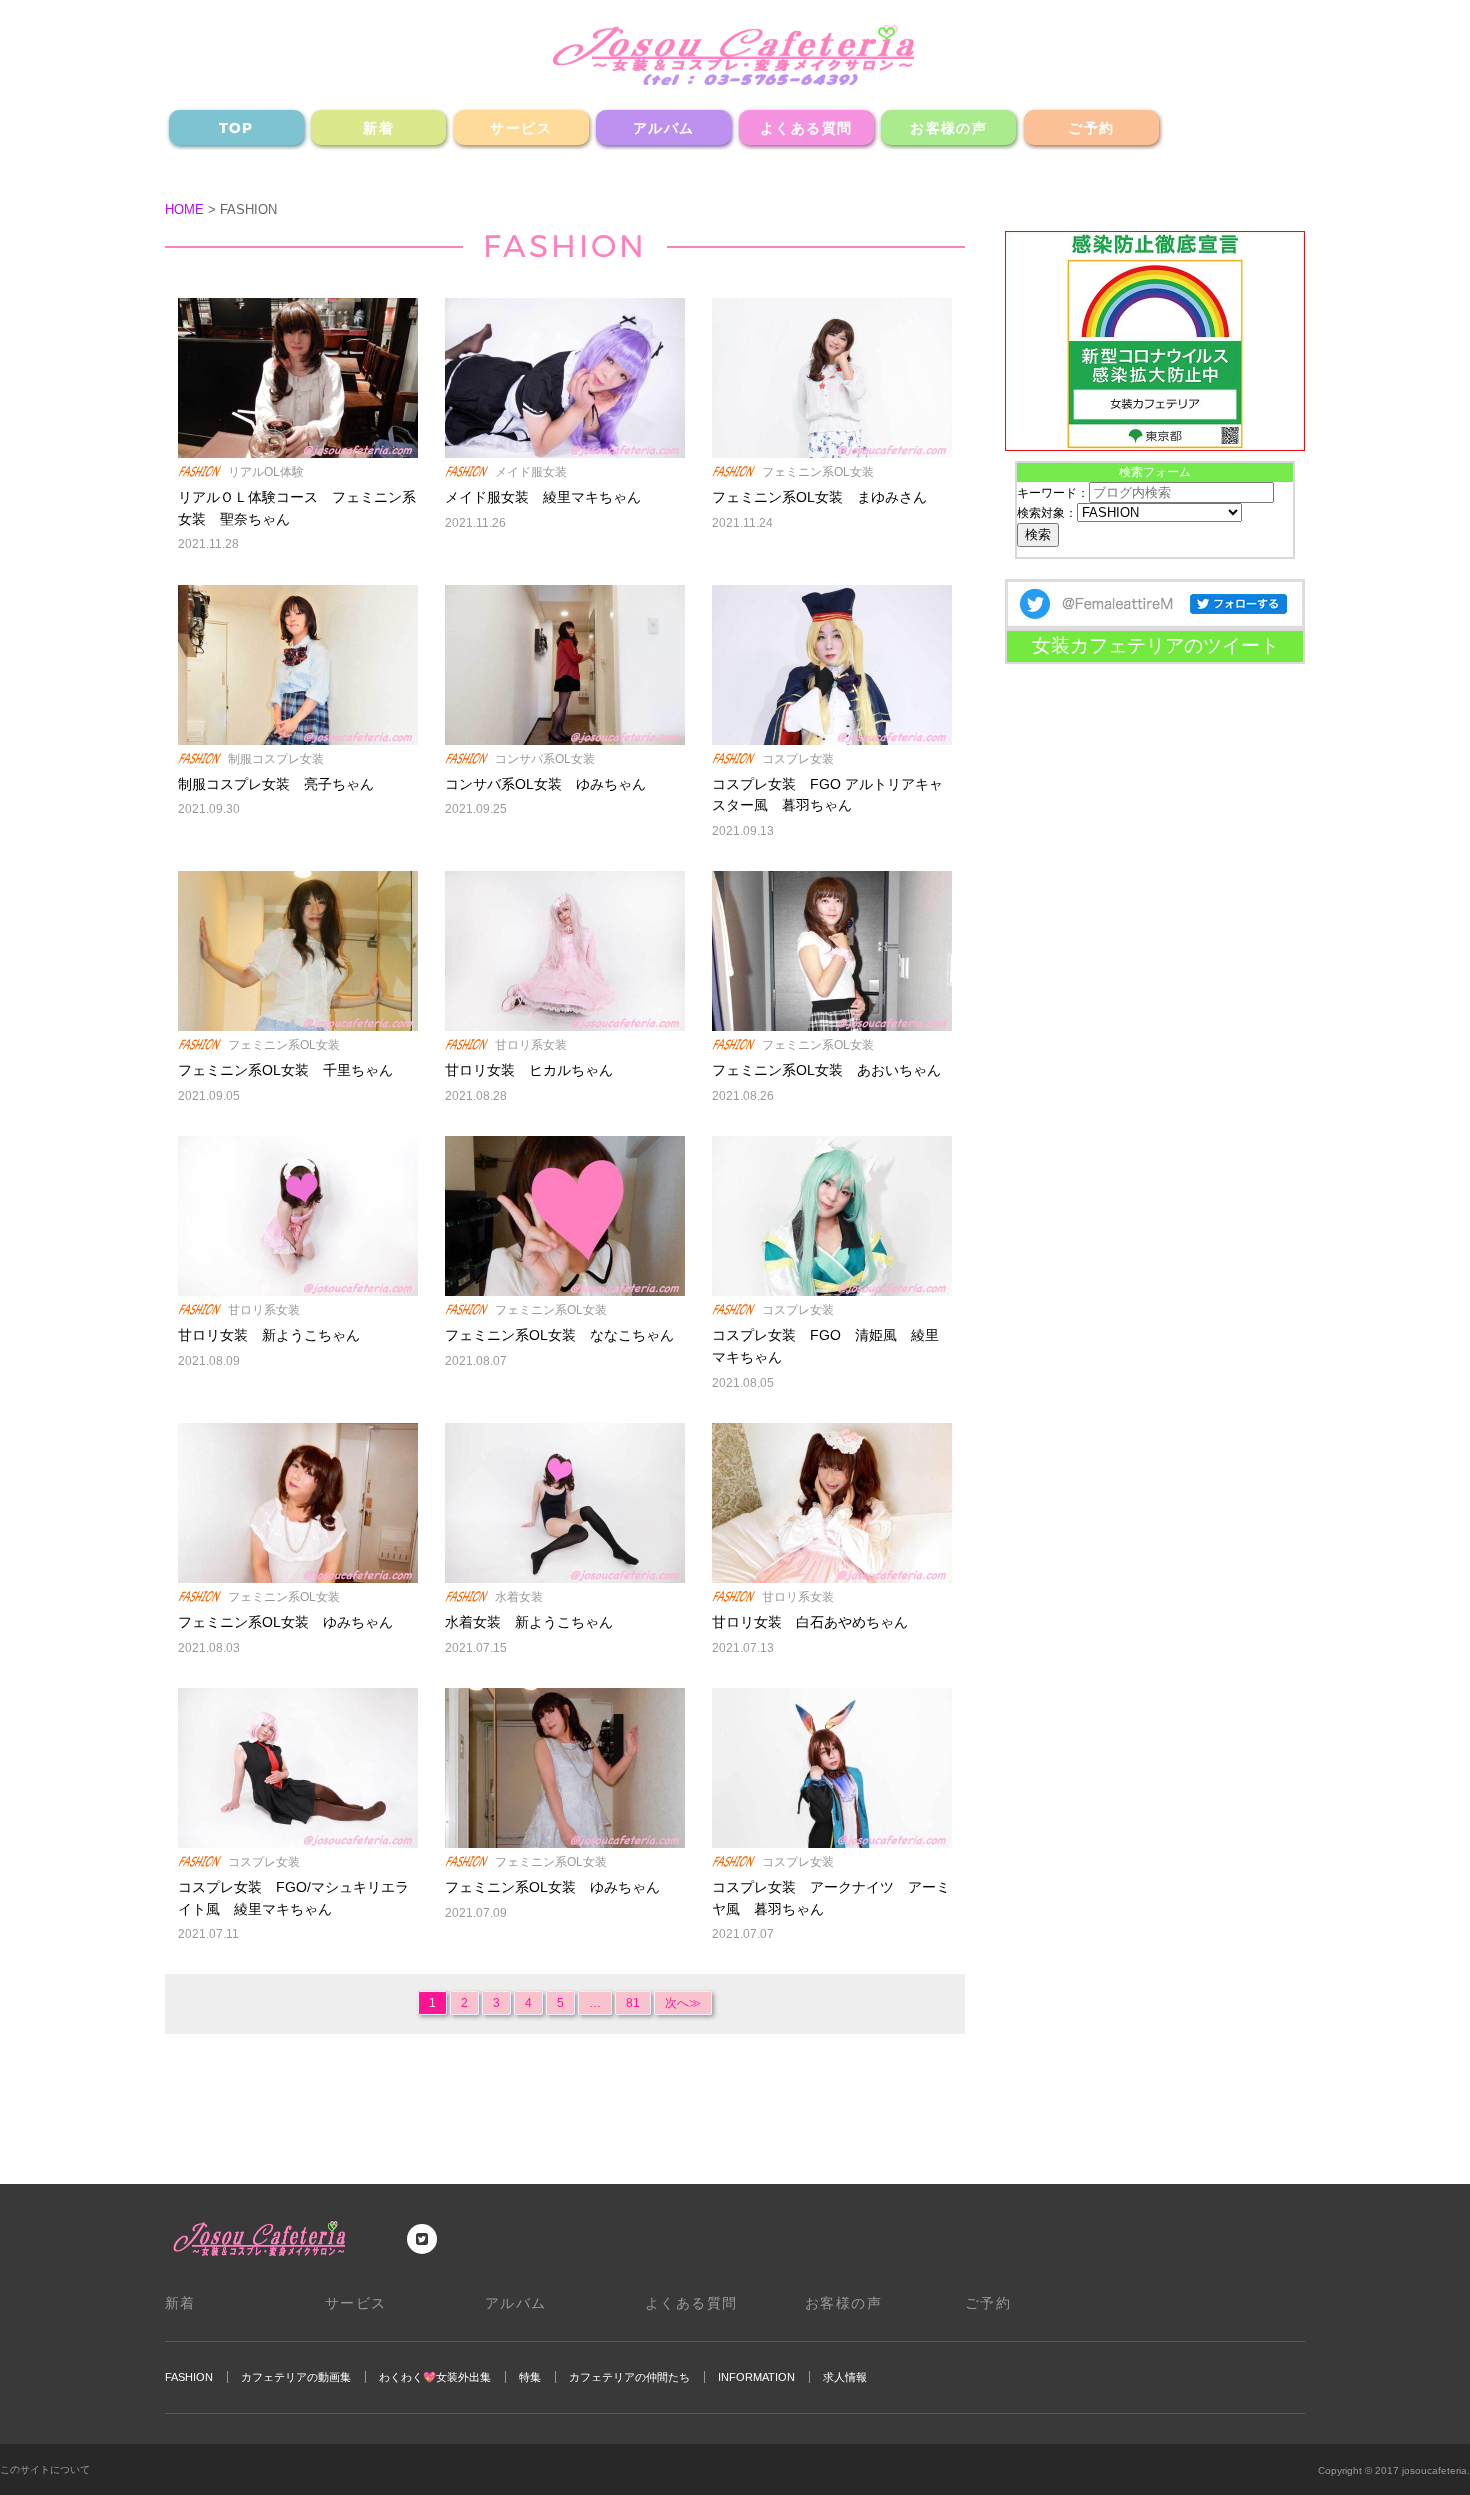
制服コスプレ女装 (276, 759)
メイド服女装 (531, 472)
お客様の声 (948, 128)
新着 (378, 128)
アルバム (664, 128)
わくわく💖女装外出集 (435, 2377)
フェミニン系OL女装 (818, 472)
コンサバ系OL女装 (545, 759)
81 (633, 2003)
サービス (521, 128)
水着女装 (519, 1597)
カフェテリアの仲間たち (629, 2377)
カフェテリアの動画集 (296, 2377)
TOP (236, 128)
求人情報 (845, 2377)
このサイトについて (45, 2469)
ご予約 (1091, 128)
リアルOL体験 (266, 472)
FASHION (189, 2377)
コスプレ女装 (798, 759)
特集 (530, 2377)
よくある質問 (806, 128)
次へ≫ (683, 2003)
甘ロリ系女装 (531, 1045)
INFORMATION (756, 2377)
